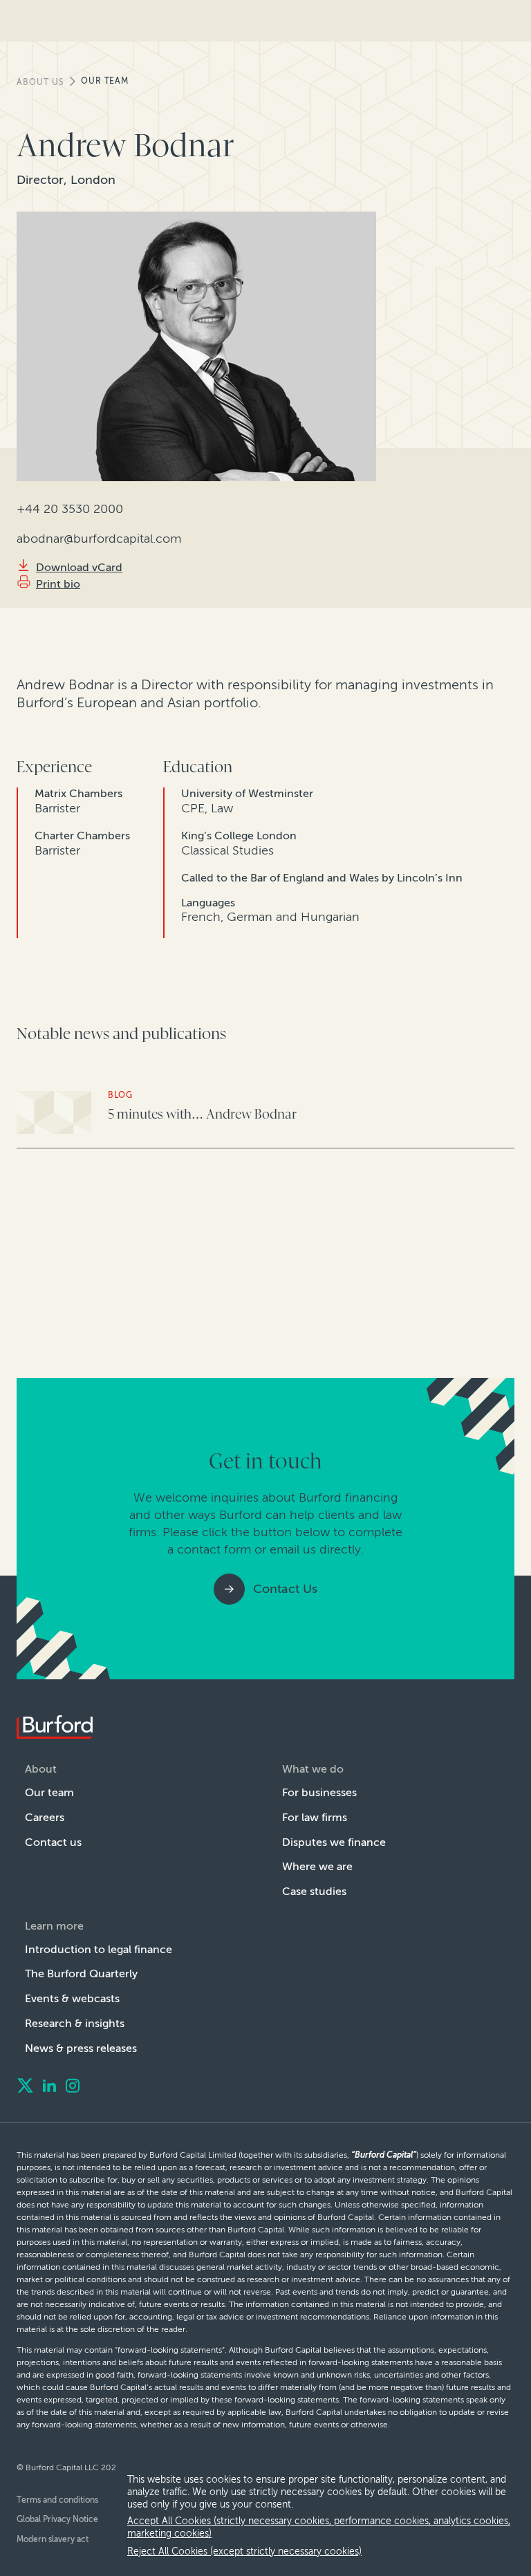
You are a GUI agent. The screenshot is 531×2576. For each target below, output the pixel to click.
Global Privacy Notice (57, 2519)
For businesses (319, 1792)
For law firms (315, 1817)
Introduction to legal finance (99, 1949)
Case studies (314, 1891)
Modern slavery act (53, 2539)
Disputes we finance (334, 1842)
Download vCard (79, 567)
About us (40, 82)
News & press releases (81, 2048)
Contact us (53, 1842)
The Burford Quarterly (81, 1973)
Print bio (58, 584)
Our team (105, 81)
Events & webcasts (72, 1998)
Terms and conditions (57, 2500)
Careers (45, 1817)
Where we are (317, 1866)
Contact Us (285, 1589)
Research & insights (75, 2023)
